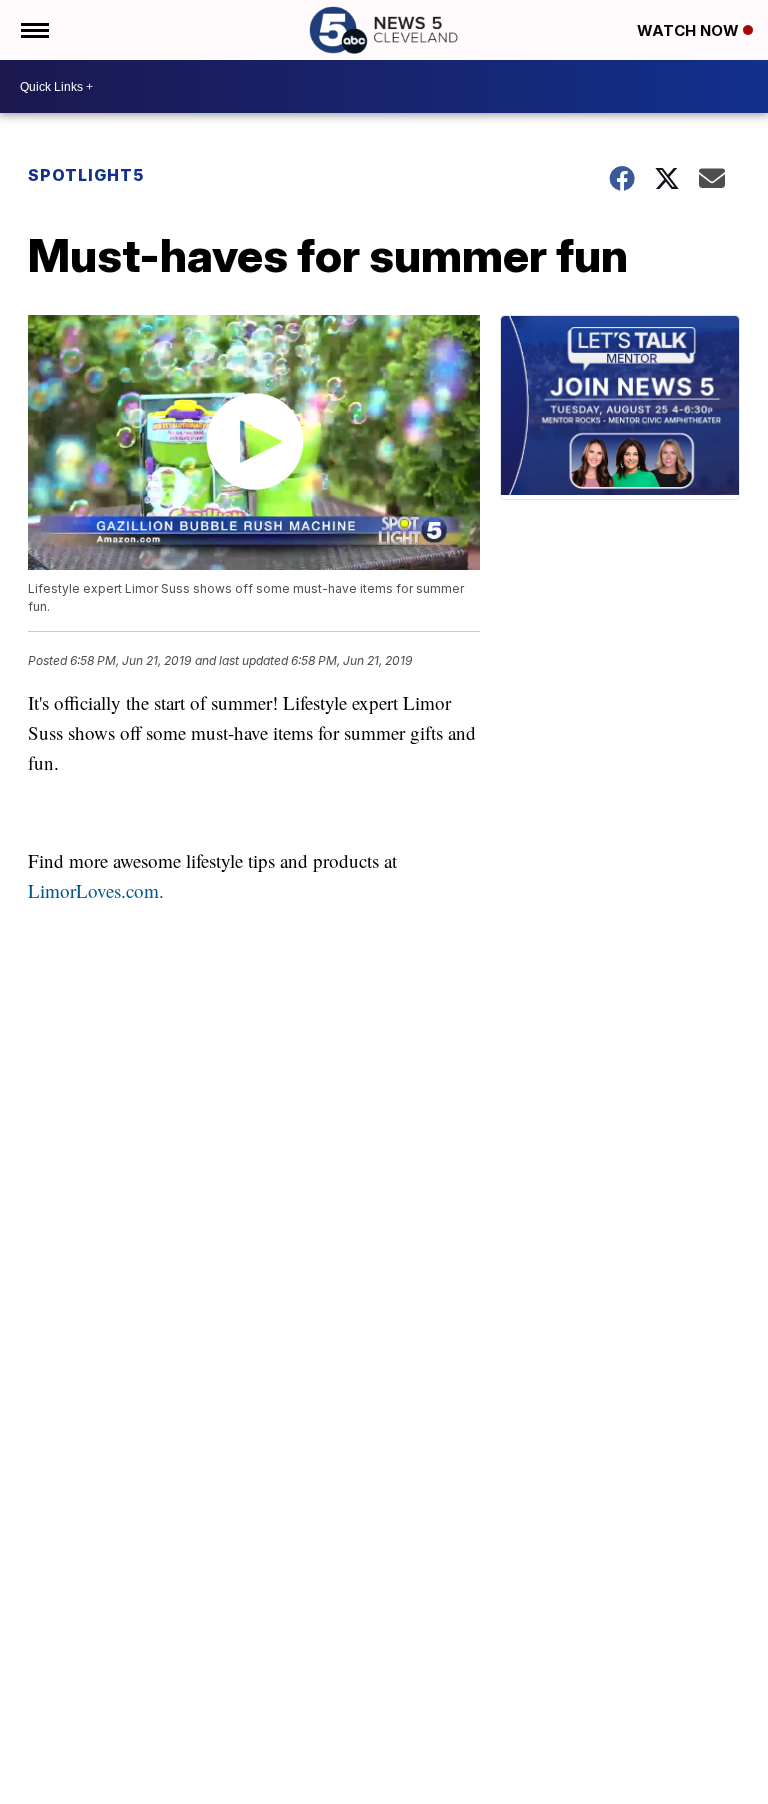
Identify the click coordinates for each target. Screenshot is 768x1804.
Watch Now (690, 30)
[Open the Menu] (33, 30)
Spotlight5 (86, 175)
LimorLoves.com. (96, 890)
